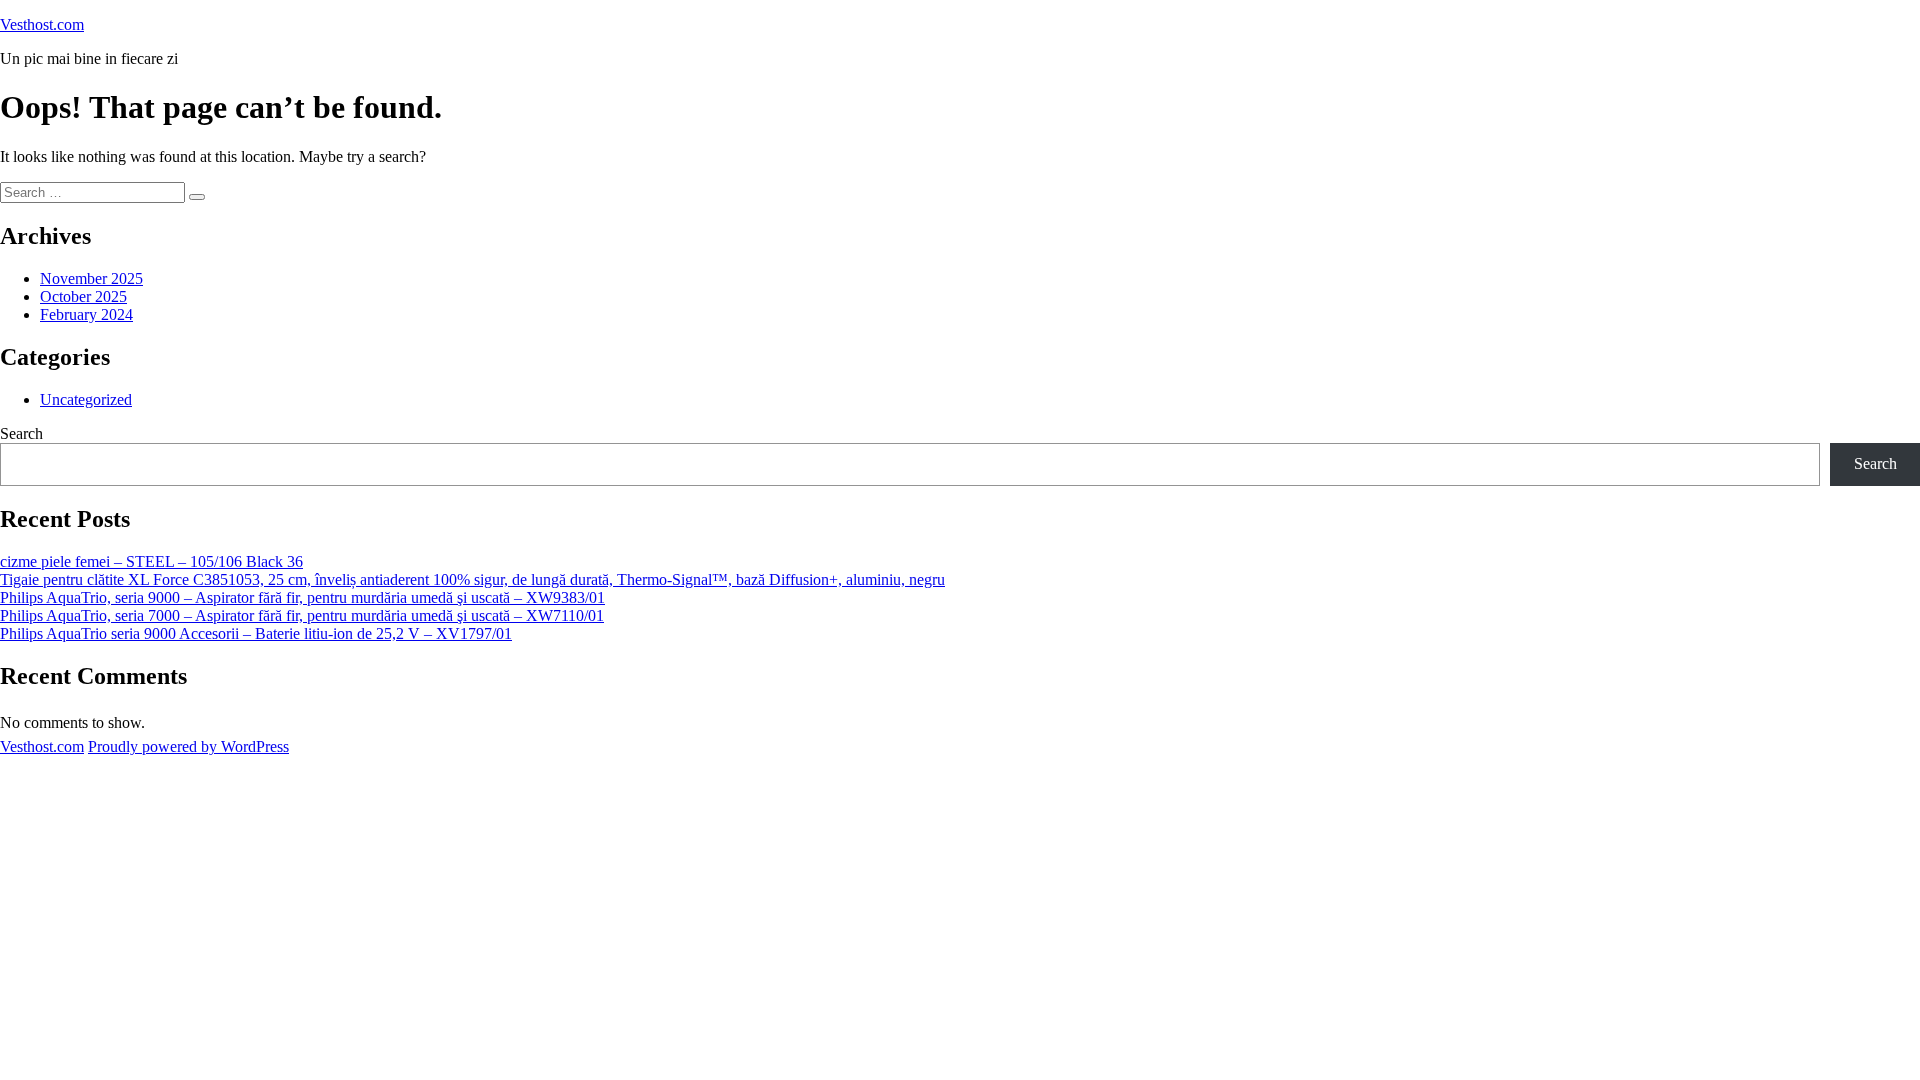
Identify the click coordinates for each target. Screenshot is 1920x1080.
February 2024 (86, 314)
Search (21, 433)
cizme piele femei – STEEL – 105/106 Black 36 (151, 561)
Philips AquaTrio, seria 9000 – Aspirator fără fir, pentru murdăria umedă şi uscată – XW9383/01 (302, 597)
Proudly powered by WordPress (188, 746)
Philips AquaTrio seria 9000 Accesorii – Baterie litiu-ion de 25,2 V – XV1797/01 (256, 633)
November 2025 (91, 278)
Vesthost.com (42, 24)
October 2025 (83, 296)
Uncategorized (86, 399)
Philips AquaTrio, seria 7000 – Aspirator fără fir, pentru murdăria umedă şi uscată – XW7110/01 (302, 615)
